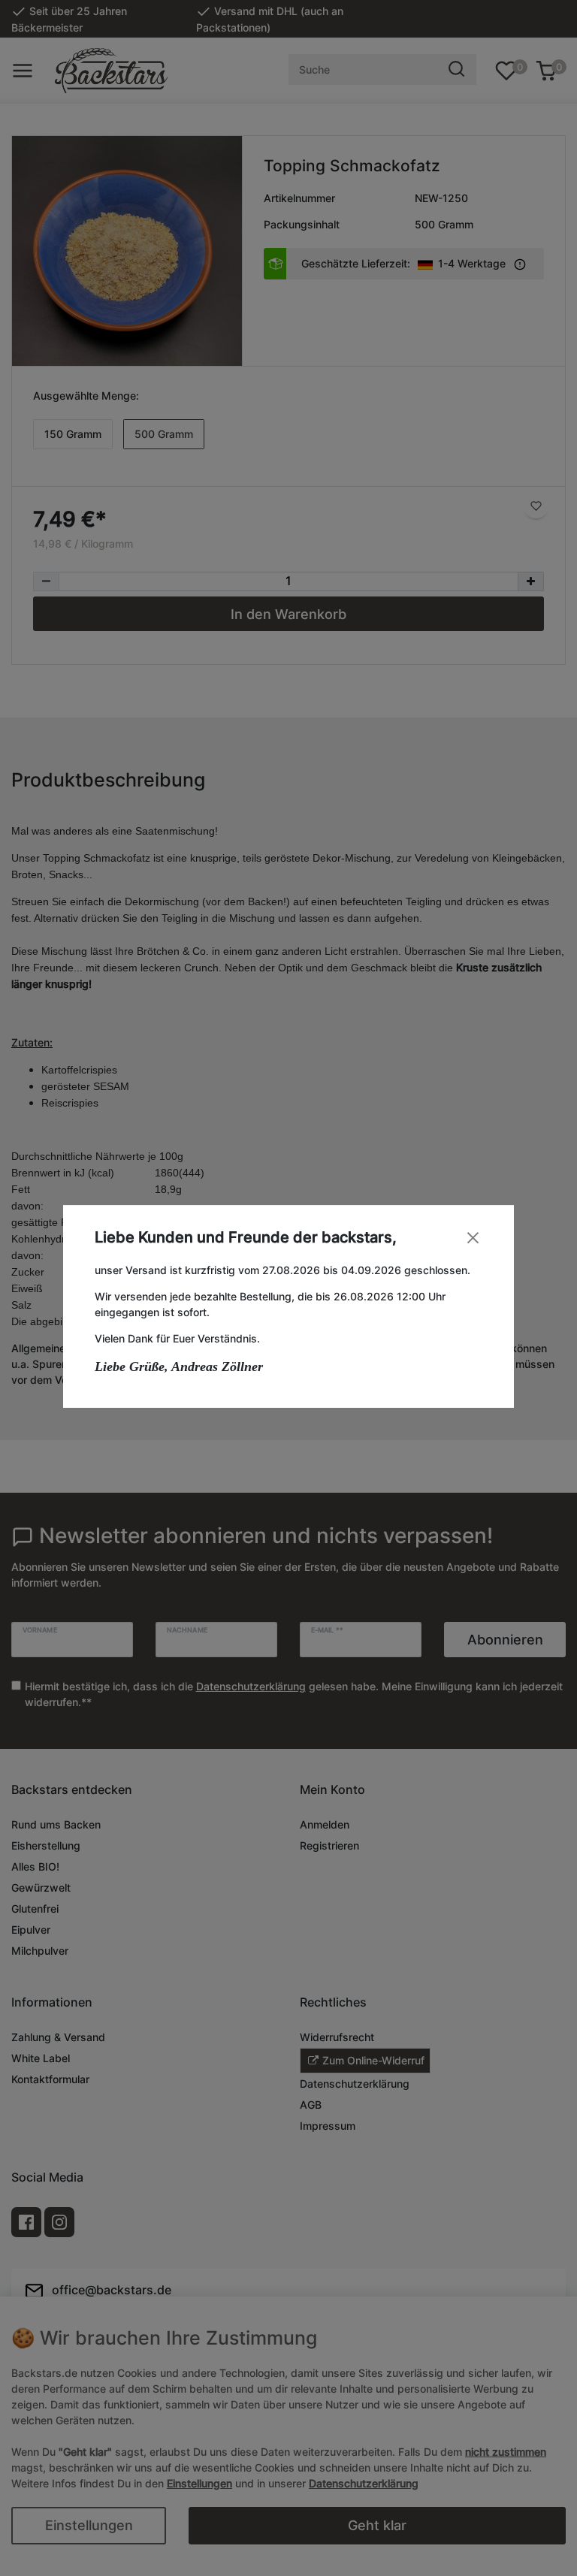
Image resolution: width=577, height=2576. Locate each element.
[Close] (473, 1238)
